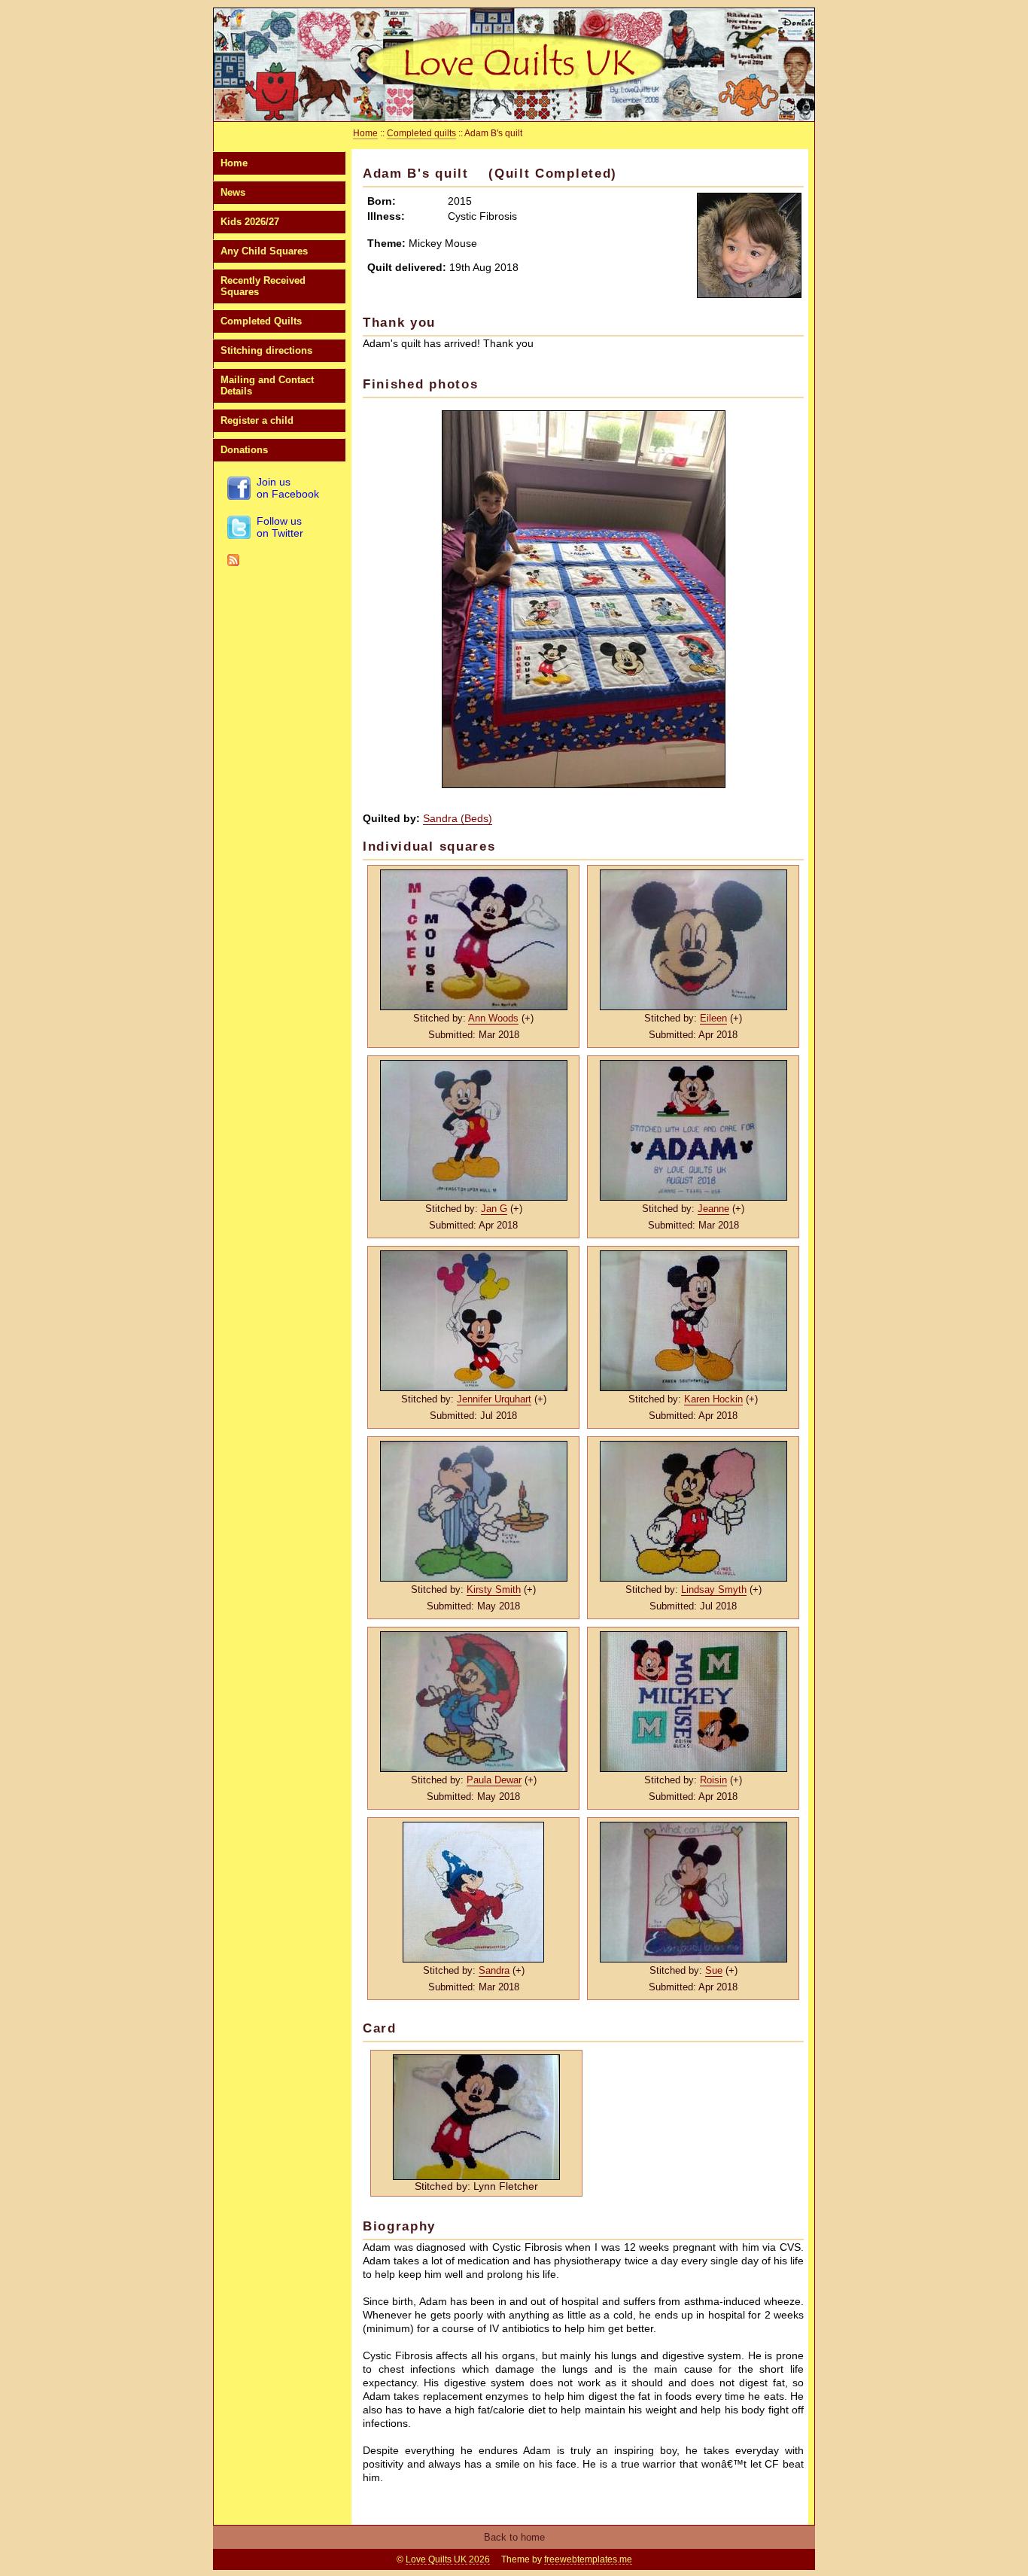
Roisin (713, 1780)
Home (234, 163)
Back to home (514, 2537)
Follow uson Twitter (280, 527)
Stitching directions (266, 350)
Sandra (494, 1970)
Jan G (494, 1209)
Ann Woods (493, 1018)
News (233, 192)
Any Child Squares (264, 251)
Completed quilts (421, 133)
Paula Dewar (494, 1780)
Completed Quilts (261, 321)
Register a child (257, 420)
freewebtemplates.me (588, 2559)
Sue (714, 1970)
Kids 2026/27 (250, 222)
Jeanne (713, 1209)
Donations (244, 450)
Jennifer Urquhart (494, 1399)
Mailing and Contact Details (267, 385)
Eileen (713, 1018)
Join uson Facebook (288, 488)
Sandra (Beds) (458, 818)
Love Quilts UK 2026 (448, 2559)
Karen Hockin (713, 1399)
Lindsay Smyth (714, 1589)
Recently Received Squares (263, 286)
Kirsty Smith (494, 1589)
